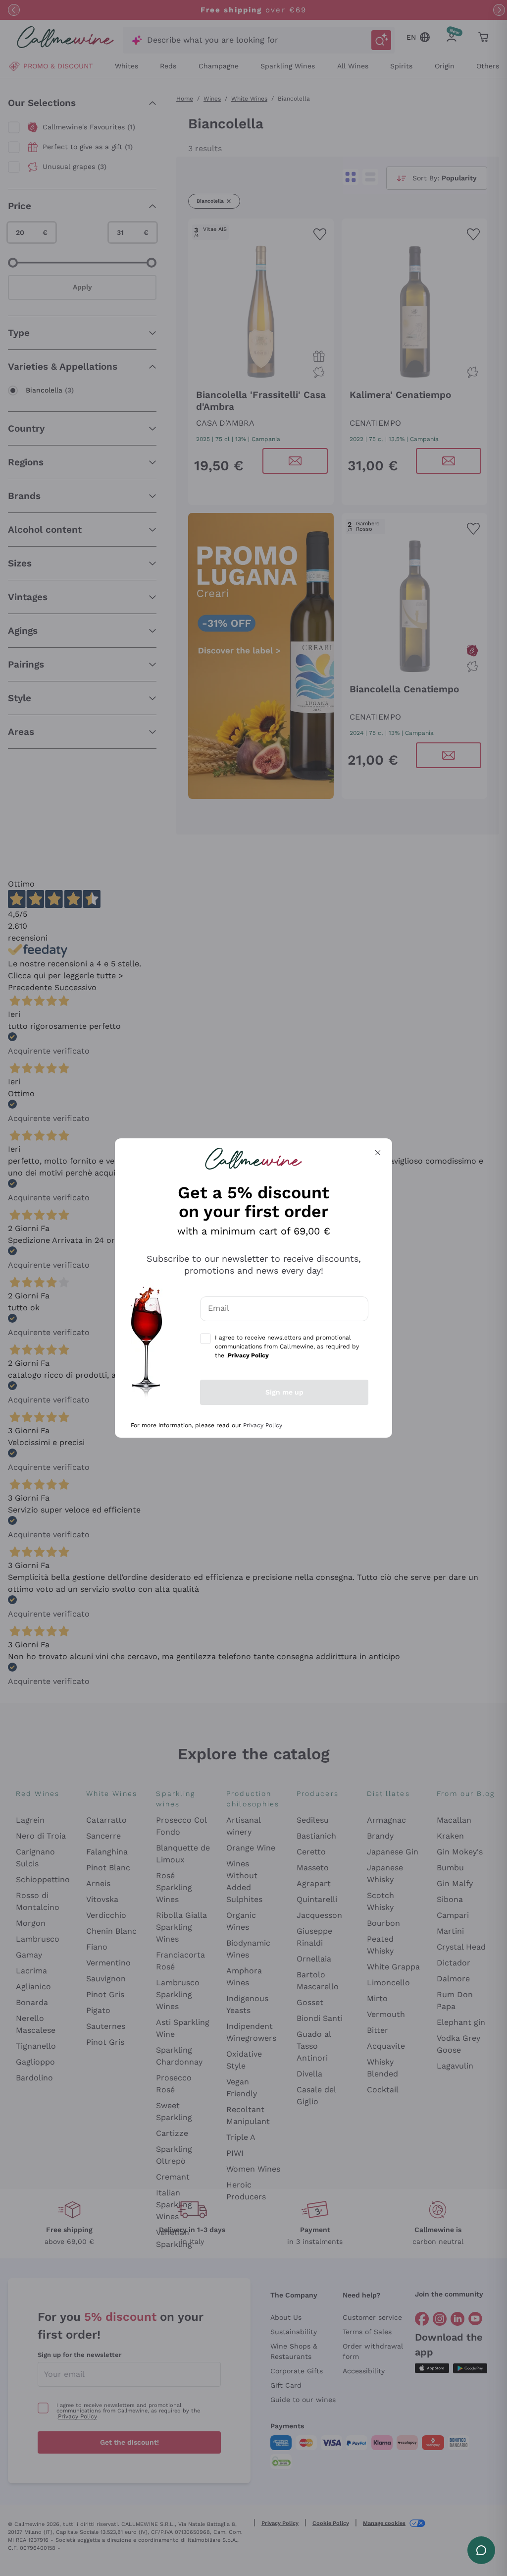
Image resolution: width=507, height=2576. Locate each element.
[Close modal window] (378, 1153)
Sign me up (284, 1392)
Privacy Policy (263, 1425)
